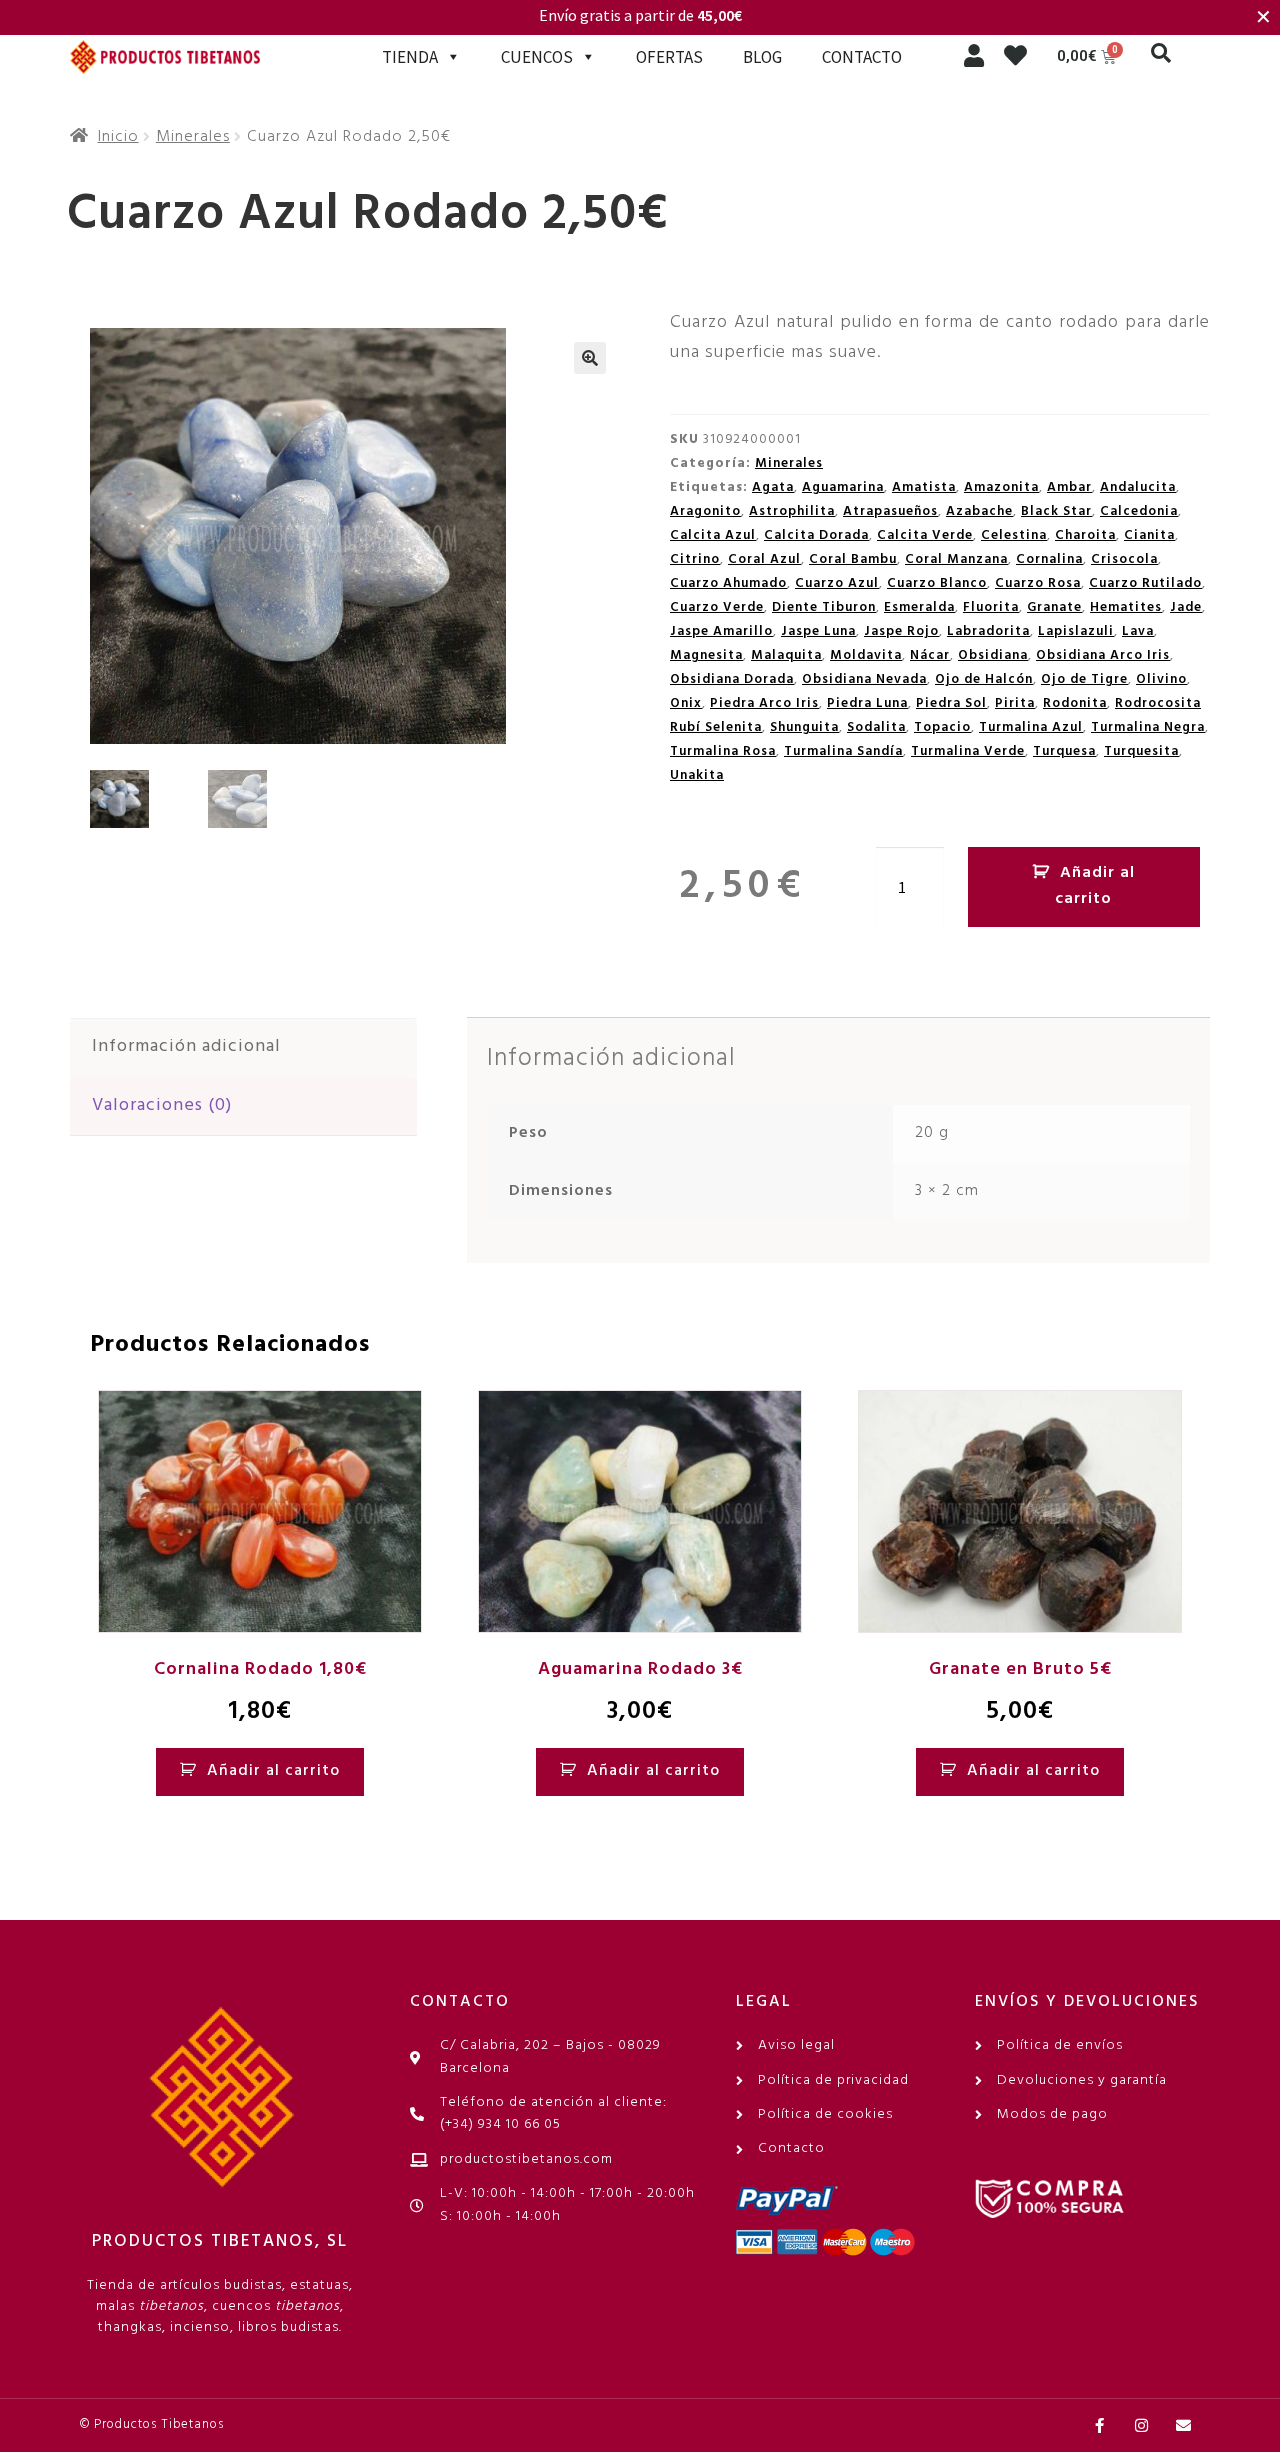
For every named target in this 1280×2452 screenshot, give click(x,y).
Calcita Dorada (816, 535)
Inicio (118, 137)
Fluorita (991, 607)
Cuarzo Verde (717, 607)
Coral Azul (764, 559)
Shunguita (804, 727)
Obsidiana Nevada (864, 679)
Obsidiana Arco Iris (1103, 655)
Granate (1054, 607)
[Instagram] (1141, 2425)
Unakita (697, 775)
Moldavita (866, 655)
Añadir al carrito (1094, 886)
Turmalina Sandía (843, 751)
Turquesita (1141, 751)
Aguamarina (843, 487)
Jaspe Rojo (901, 631)
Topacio (942, 727)
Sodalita (876, 727)
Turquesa (1064, 751)
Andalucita (1138, 487)
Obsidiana (993, 655)
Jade (1186, 607)
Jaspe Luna (818, 631)
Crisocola (1124, 559)
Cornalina (1049, 559)
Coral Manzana (956, 559)
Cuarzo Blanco (937, 583)
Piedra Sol (951, 703)
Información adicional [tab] (186, 1046)
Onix (686, 703)
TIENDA (410, 57)
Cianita (1149, 535)
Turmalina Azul (1031, 727)
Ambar (1069, 487)
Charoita (1085, 535)
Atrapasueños (890, 511)
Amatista (924, 487)
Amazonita (1001, 487)
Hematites (1126, 607)
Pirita (1015, 703)
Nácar (930, 655)
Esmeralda (919, 607)
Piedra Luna (867, 703)
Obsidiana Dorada (732, 679)
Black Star (1056, 511)
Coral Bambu (853, 559)
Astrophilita (792, 511)
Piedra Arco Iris (764, 703)
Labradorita (988, 631)
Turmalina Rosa (723, 751)
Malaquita (786, 655)
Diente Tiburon (824, 607)
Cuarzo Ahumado (728, 583)
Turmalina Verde (968, 751)
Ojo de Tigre (1084, 679)
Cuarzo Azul (837, 583)
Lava (1138, 631)
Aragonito (705, 511)
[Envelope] (1183, 2425)
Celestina (1014, 535)
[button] (1161, 53)
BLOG (762, 57)
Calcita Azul (713, 535)
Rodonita (1075, 703)
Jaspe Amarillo (721, 631)
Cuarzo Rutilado (1145, 583)
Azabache (979, 511)
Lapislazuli (1076, 631)
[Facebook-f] (1099, 2425)
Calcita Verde (925, 535)
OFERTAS (669, 57)
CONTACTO (862, 57)
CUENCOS (537, 57)
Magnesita (706, 655)
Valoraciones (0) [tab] (162, 1105)
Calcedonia (1139, 511)
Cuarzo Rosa (1038, 583)
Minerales (193, 137)
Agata (773, 487)
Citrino (695, 559)
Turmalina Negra (1148, 727)
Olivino (1161, 679)
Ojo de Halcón (984, 679)
